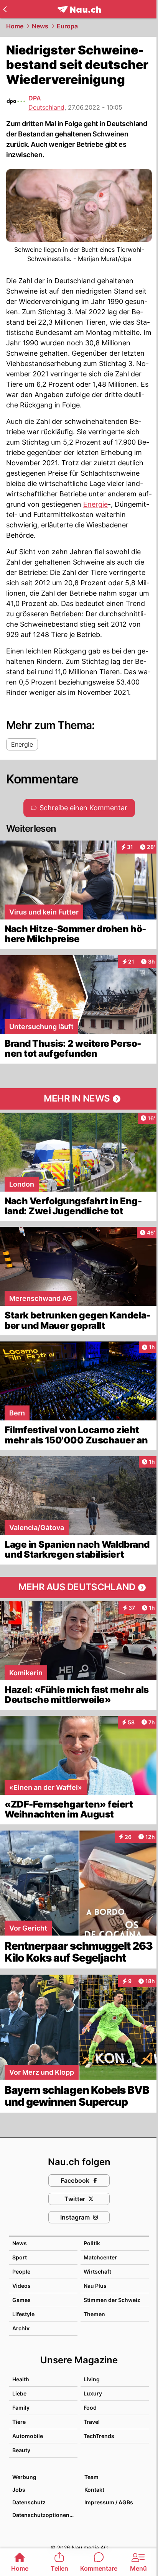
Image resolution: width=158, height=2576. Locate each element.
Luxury (93, 2393)
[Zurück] (5, 9)
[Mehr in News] (79, 1099)
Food (90, 2408)
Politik (92, 2243)
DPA (35, 98)
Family (21, 2408)
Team (91, 2477)
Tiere (19, 2422)
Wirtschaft (97, 2271)
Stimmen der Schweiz (112, 2300)
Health (21, 2379)
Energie (95, 504)
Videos (21, 2286)
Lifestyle (23, 2314)
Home (15, 26)
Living (92, 2379)
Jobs (19, 2490)
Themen (94, 2314)
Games (21, 2300)
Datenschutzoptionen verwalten (44, 2515)
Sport (20, 2257)
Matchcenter (100, 2257)
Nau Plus (95, 2286)
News (40, 26)
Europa (67, 26)
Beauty (21, 2450)
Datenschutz (29, 2502)
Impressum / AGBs (109, 2502)
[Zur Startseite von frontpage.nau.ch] (79, 9)
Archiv (21, 2328)
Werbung (24, 2477)
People (21, 2271)
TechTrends (99, 2436)
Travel (92, 2422)
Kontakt (94, 2490)
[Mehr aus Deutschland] (79, 1588)
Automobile (28, 2436)
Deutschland (46, 107)
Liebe (19, 2393)
